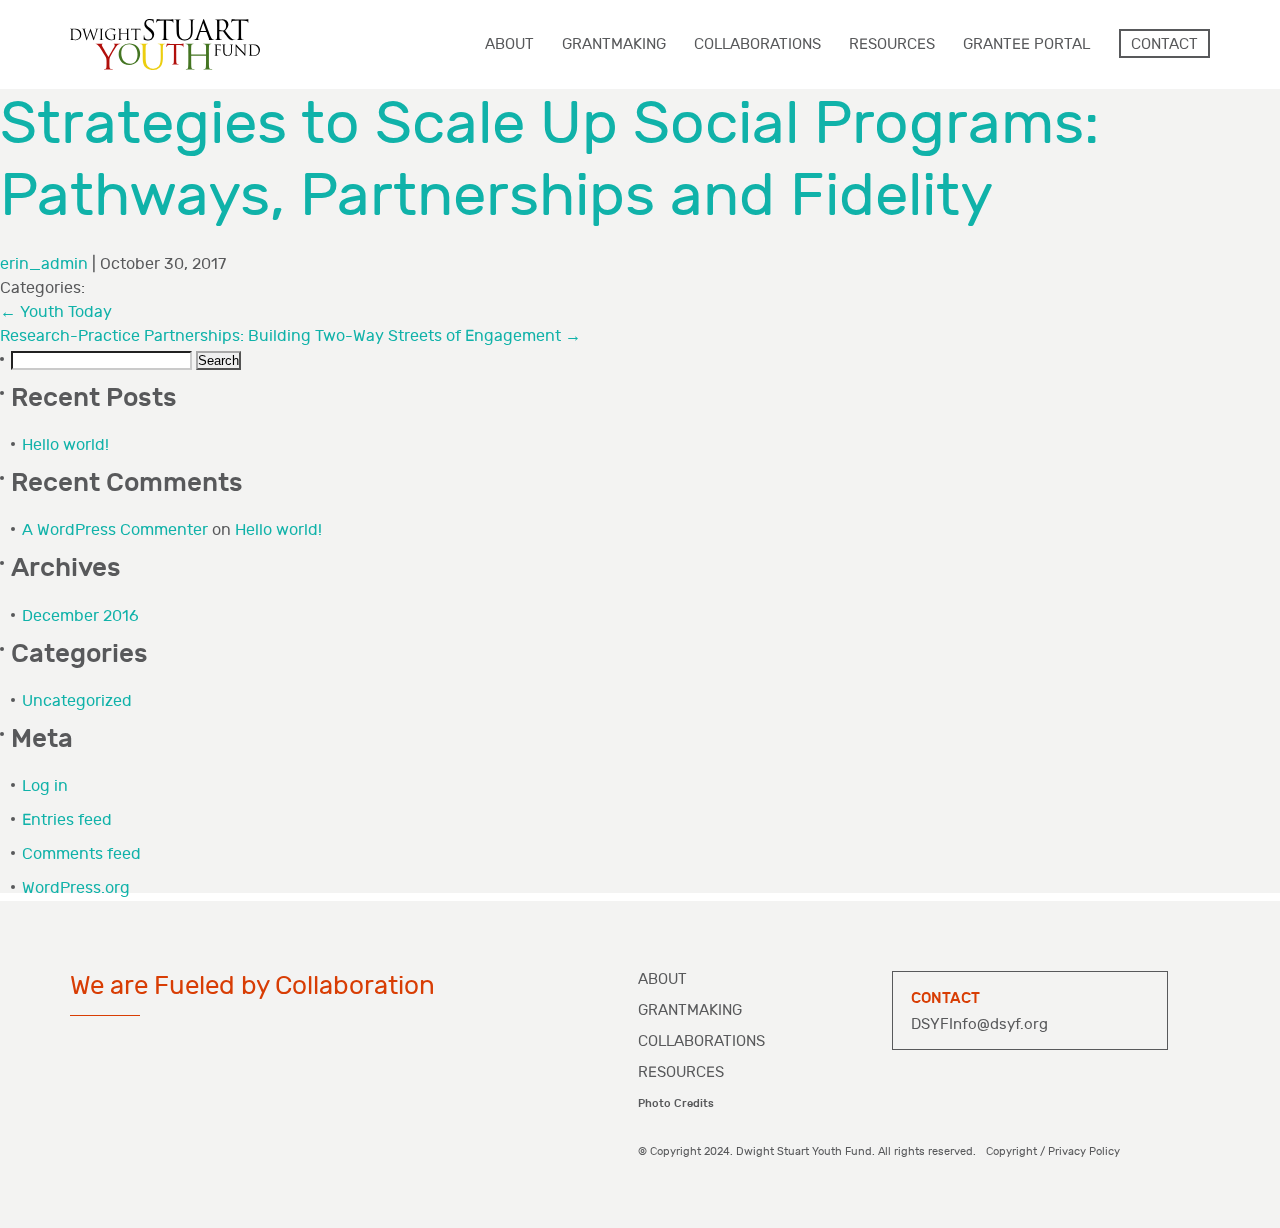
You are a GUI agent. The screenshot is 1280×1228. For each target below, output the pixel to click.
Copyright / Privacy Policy (1053, 1151)
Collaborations (701, 1041)
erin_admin (44, 264)
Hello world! (65, 445)
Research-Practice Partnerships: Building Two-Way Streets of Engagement (290, 336)
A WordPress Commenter (115, 530)
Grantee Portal (1026, 44)
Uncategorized (77, 701)
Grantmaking (690, 1010)
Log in (45, 786)
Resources (681, 1072)
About (662, 979)
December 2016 (80, 616)
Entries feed (67, 820)
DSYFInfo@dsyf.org (979, 1024)
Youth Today (56, 312)
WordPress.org (76, 888)
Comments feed (81, 854)
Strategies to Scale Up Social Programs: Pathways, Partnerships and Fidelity (549, 160)
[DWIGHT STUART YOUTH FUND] (165, 44)
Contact (1164, 44)
